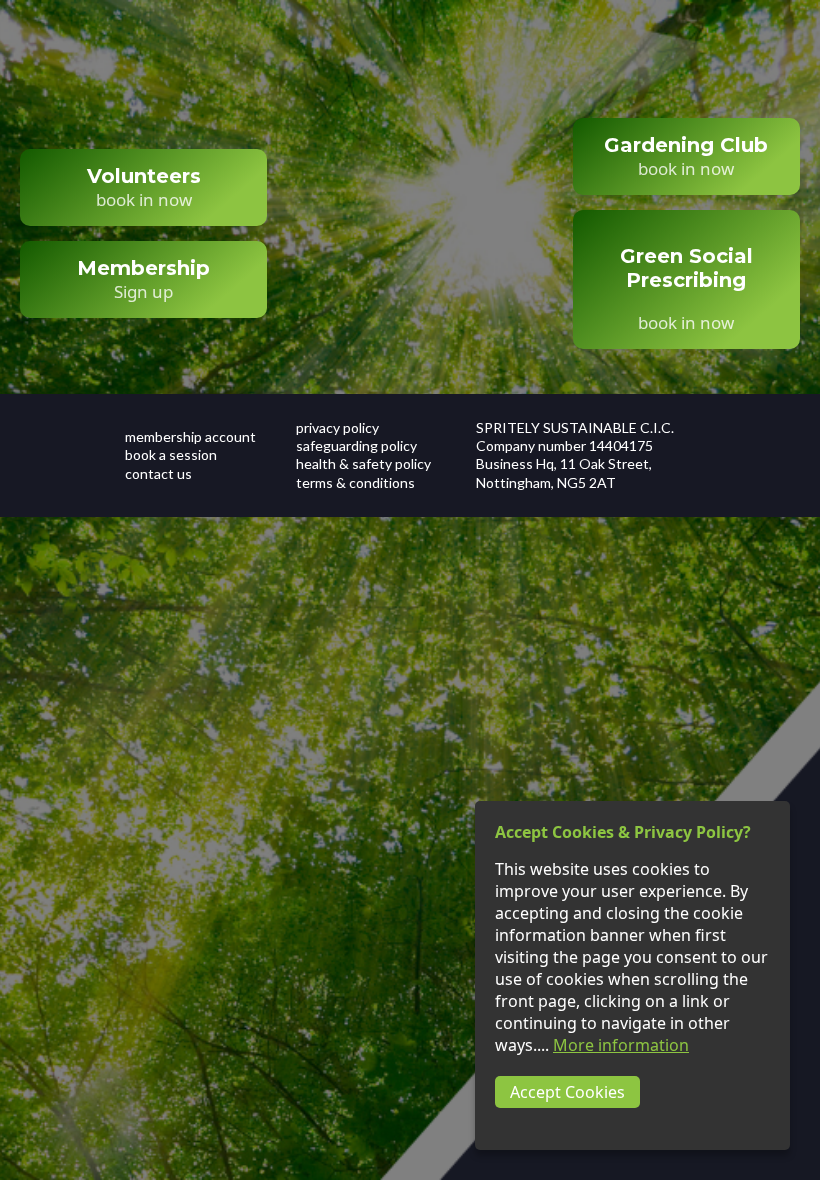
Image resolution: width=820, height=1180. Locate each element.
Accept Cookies (567, 1092)
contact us (158, 473)
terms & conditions (355, 482)
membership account (190, 436)
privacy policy (337, 427)
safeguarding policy (356, 445)
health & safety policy (363, 463)
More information (621, 1045)
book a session (171, 454)
